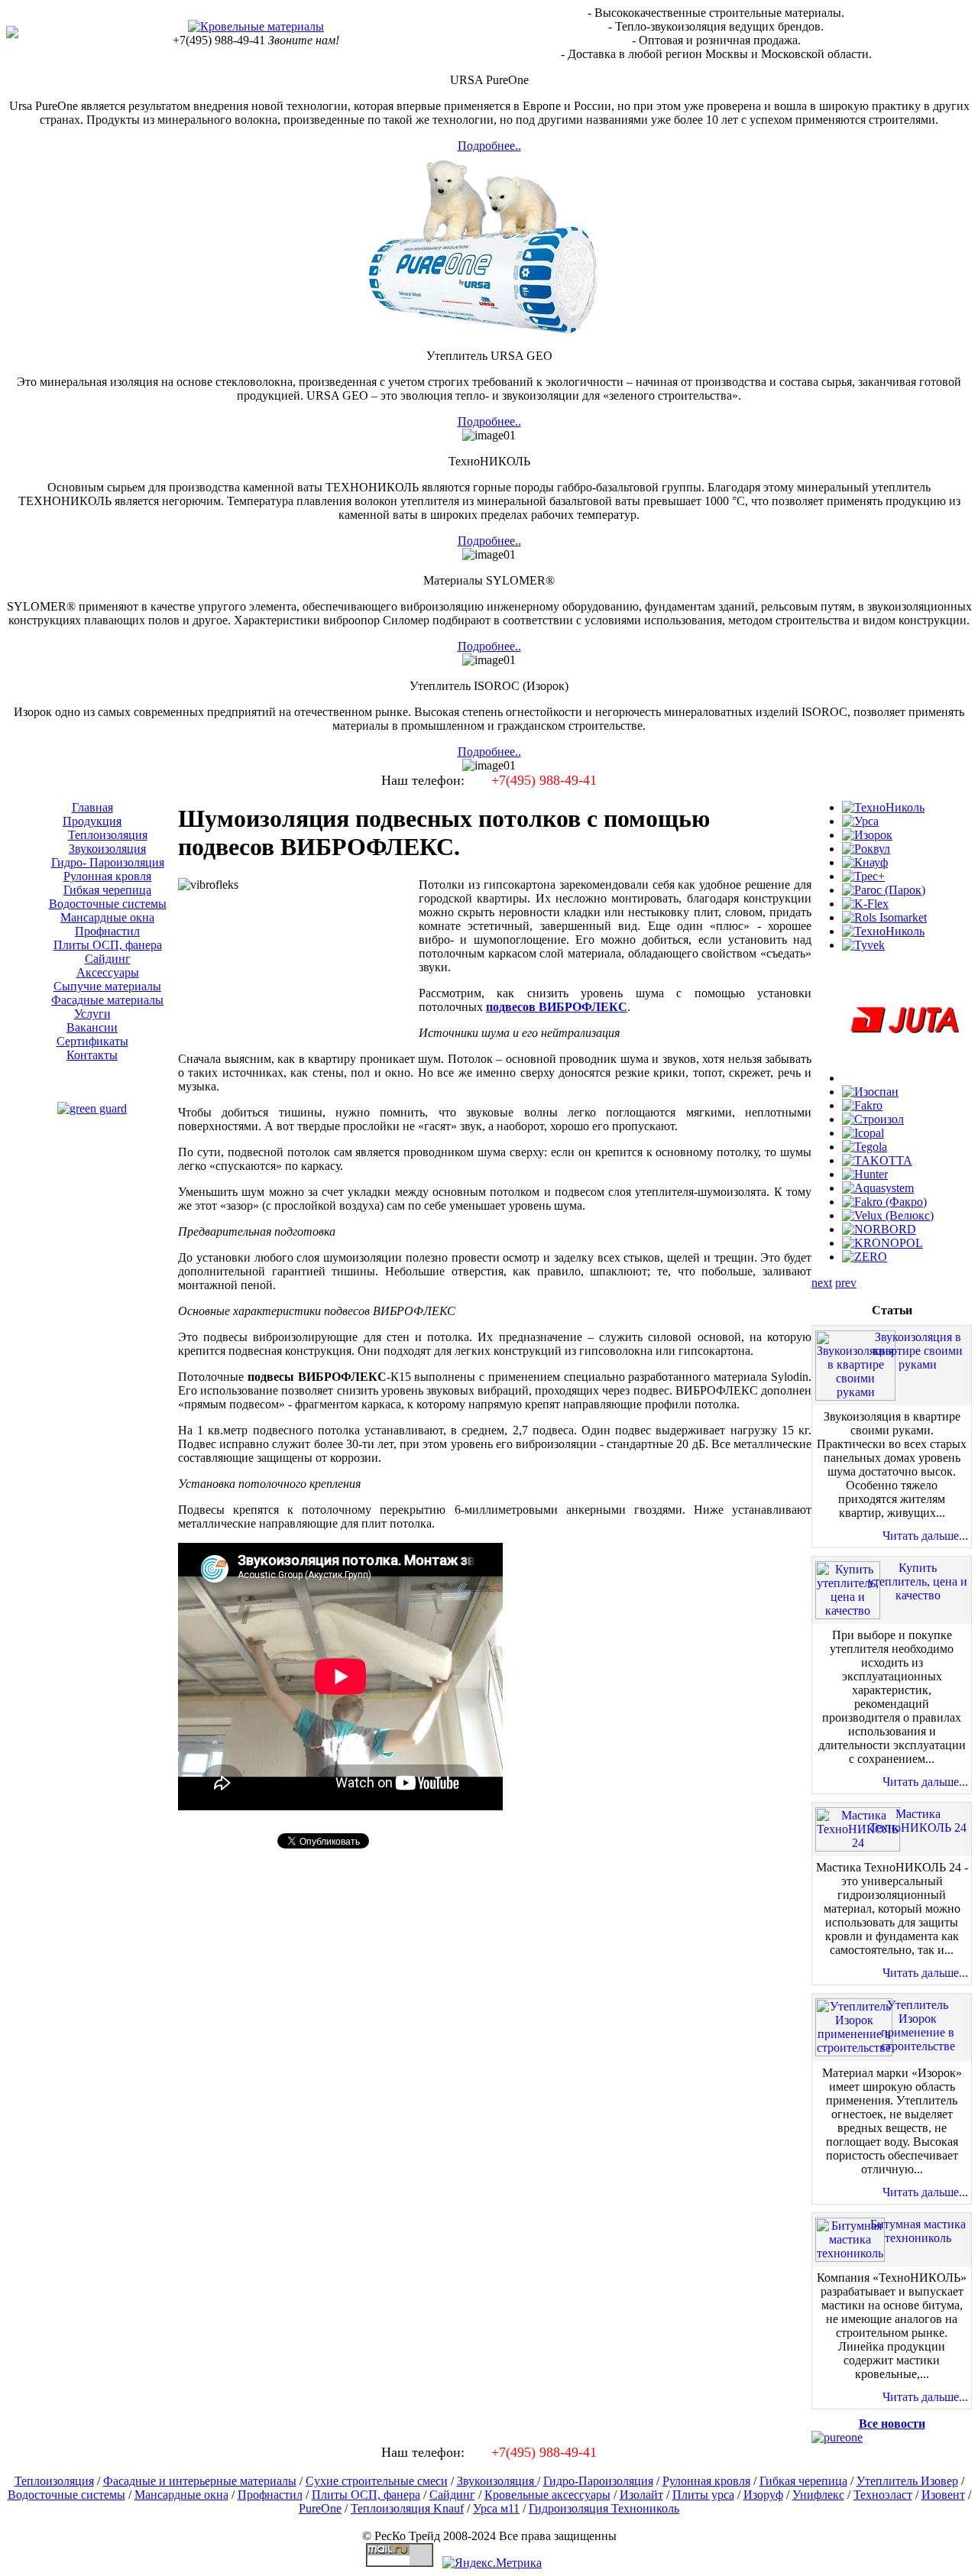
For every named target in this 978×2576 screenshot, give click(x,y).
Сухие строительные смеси (377, 2481)
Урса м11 (496, 2508)
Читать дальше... (925, 1536)
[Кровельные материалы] (256, 26)
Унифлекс (818, 2495)
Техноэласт (883, 2495)
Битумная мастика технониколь (918, 2231)
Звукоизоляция (497, 2481)
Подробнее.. (489, 146)
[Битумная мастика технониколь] (850, 2253)
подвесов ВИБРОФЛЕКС (557, 1007)
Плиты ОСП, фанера (366, 2495)
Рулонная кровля (706, 2481)
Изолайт (641, 2495)
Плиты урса (703, 2495)
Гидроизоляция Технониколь (604, 2508)
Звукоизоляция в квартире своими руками (918, 1351)
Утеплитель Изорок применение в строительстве (918, 2025)
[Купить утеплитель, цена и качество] (848, 1610)
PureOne (320, 2508)
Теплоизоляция (54, 2481)
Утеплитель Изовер (907, 2481)
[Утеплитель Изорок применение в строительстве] (854, 2048)
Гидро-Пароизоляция (598, 2481)
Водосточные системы (66, 2495)
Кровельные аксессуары (547, 2495)
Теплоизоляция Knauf (407, 2508)
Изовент (943, 2495)
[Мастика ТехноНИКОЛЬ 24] (858, 1843)
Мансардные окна (181, 2495)
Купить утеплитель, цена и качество (918, 1581)
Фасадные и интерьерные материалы (200, 2481)
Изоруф (763, 2495)
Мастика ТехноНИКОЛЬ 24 (918, 1821)
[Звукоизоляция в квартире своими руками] (855, 1392)
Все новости (892, 2424)
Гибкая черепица (803, 2481)
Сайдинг (452, 2495)
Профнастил (270, 2495)
